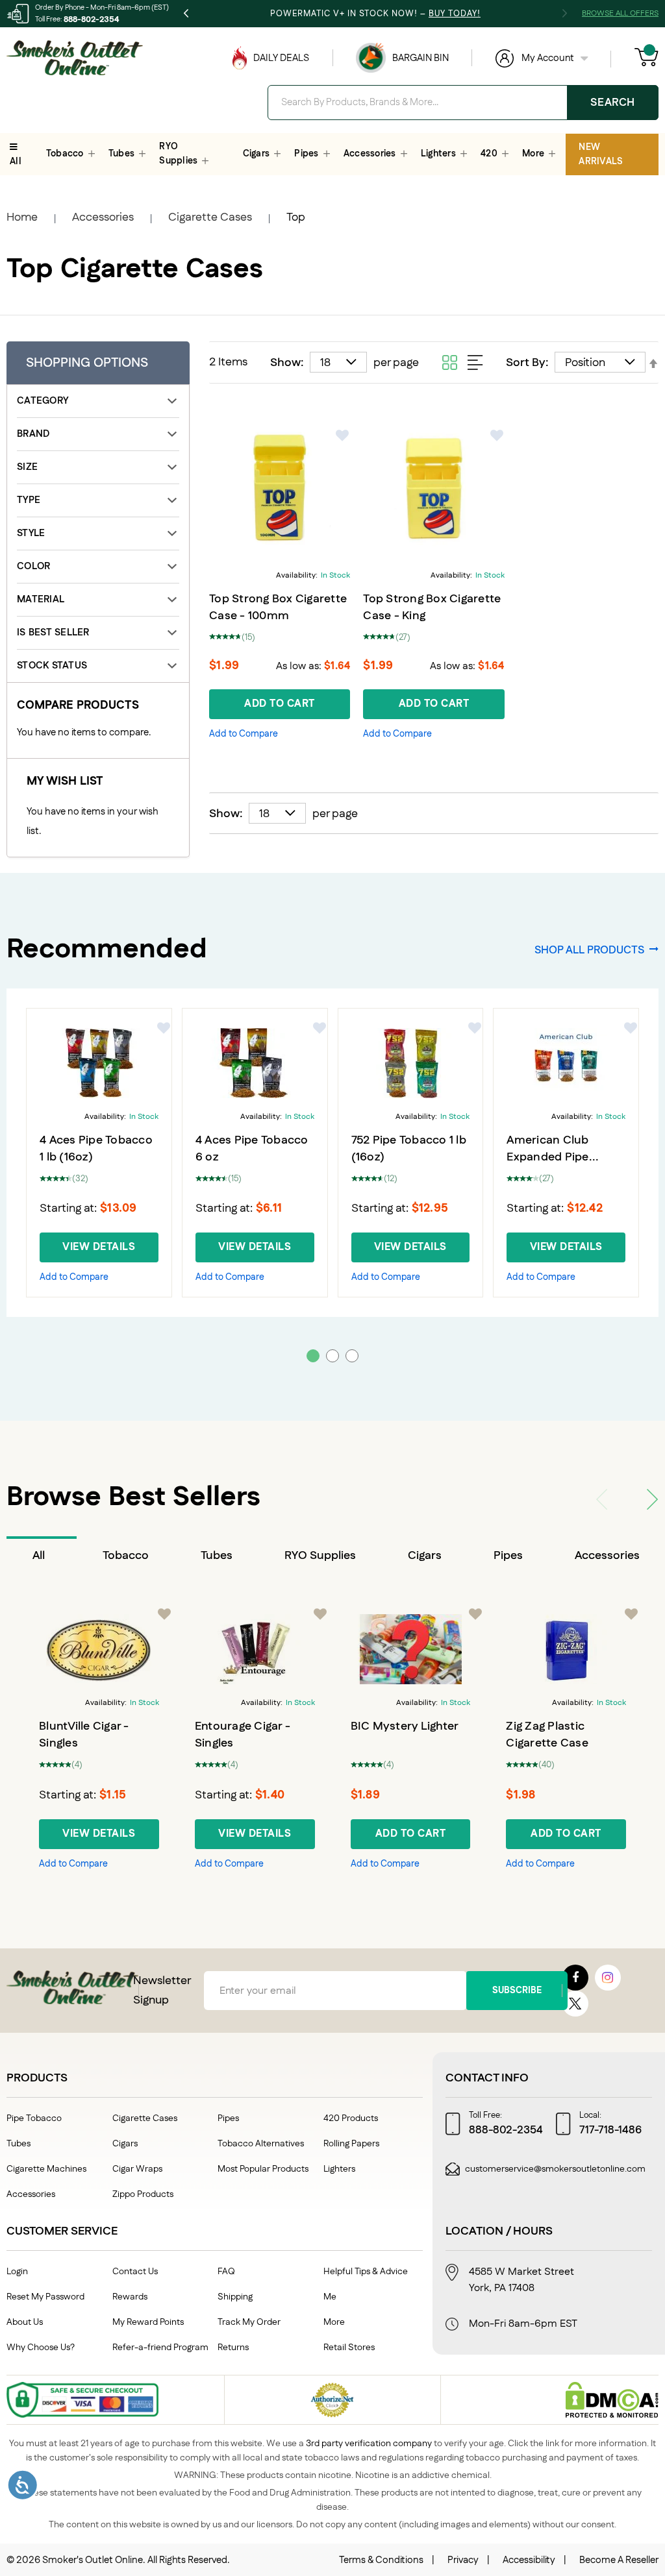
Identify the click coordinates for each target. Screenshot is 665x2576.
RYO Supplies (320, 1556)
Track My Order (249, 2322)
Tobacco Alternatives (261, 2144)
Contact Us (135, 2272)
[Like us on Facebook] (575, 1978)
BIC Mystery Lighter (405, 1726)
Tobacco (126, 1556)
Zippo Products (143, 2194)
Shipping (235, 2297)
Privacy (463, 2560)
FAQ (226, 2272)
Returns (233, 2348)
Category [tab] (43, 401)
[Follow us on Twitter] (575, 2004)
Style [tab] (31, 533)
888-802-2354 (91, 19)
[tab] (42, 1556)
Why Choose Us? (41, 2348)
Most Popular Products (263, 2169)
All (39, 1556)
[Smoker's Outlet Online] (75, 58)
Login (17, 2272)
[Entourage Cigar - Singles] (255, 1649)
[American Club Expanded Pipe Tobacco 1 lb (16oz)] (566, 1063)
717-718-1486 (610, 2130)
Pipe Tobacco (34, 2118)
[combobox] (463, 103)
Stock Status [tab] (52, 666)
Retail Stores (349, 2348)
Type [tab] (29, 500)
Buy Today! (455, 14)
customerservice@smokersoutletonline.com (555, 2169)
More (334, 2322)
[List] (475, 362)
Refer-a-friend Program (160, 2348)
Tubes (217, 1556)
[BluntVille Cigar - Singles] (99, 1649)
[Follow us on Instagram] (608, 1978)
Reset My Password (45, 2297)
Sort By (526, 363)
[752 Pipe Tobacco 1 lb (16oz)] (411, 1063)
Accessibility (529, 2560)
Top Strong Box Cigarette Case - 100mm (278, 607)
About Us (25, 2322)
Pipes (508, 1556)
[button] (343, 435)
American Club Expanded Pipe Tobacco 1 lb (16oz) (558, 1157)
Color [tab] (33, 566)
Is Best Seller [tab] (53, 632)
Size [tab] (27, 467)
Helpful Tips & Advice (366, 2272)
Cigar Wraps (137, 2169)
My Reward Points (148, 2322)
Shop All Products (589, 950)
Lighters (339, 2169)
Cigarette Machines (46, 2169)
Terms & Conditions (381, 2560)
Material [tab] (41, 599)
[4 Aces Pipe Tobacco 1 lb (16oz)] (99, 1063)
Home (22, 217)
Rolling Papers (351, 2144)
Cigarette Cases (210, 217)
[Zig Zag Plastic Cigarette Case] (566, 1649)
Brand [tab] (33, 434)
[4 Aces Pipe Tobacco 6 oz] (255, 1063)
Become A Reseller (619, 2560)
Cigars (425, 1556)
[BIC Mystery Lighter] (411, 1649)
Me (330, 2297)
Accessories (103, 217)
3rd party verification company (369, 2444)
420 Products (351, 2118)
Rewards (130, 2297)
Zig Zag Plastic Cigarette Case (547, 1735)
